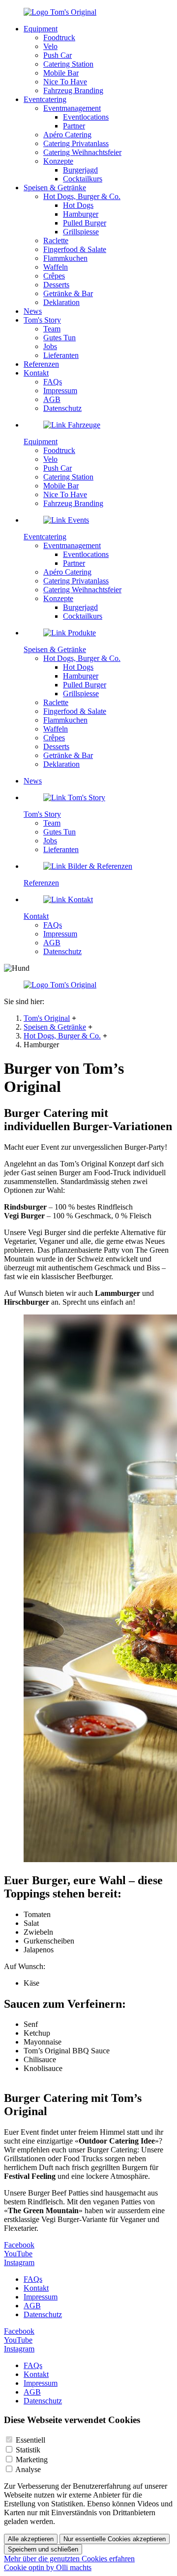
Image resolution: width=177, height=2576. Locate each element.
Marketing (32, 2460)
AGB (52, 399)
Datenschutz (62, 408)
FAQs (53, 382)
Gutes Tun (59, 338)
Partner (74, 126)
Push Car (58, 55)
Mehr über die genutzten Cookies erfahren (69, 2559)
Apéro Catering (67, 135)
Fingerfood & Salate (75, 249)
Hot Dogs (78, 205)
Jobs (50, 346)
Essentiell (30, 2440)
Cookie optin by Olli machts (48, 2567)
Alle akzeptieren (31, 2539)
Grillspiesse (81, 232)
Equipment (41, 29)
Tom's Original (47, 1018)
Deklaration (61, 302)
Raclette (56, 240)
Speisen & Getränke (55, 1027)
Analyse (28, 2469)
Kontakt (36, 373)
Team (52, 329)
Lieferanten (61, 355)
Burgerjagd (80, 170)
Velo (50, 46)
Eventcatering (45, 99)
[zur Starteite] (60, 12)
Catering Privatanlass (76, 143)
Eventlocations (86, 117)
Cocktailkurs (83, 179)
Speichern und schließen (43, 2549)
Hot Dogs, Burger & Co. (62, 1036)
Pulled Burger (85, 223)
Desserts (56, 285)
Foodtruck (59, 38)
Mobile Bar (61, 73)
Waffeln (56, 267)
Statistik (28, 2450)
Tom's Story (42, 320)
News (33, 311)
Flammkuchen (65, 258)
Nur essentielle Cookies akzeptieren (115, 2539)
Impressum (60, 391)
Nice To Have (65, 82)
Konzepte (58, 161)
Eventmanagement (72, 108)
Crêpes (54, 276)
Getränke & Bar (68, 293)
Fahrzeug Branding (73, 90)
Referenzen (41, 364)
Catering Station (68, 64)
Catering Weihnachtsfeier (82, 152)
